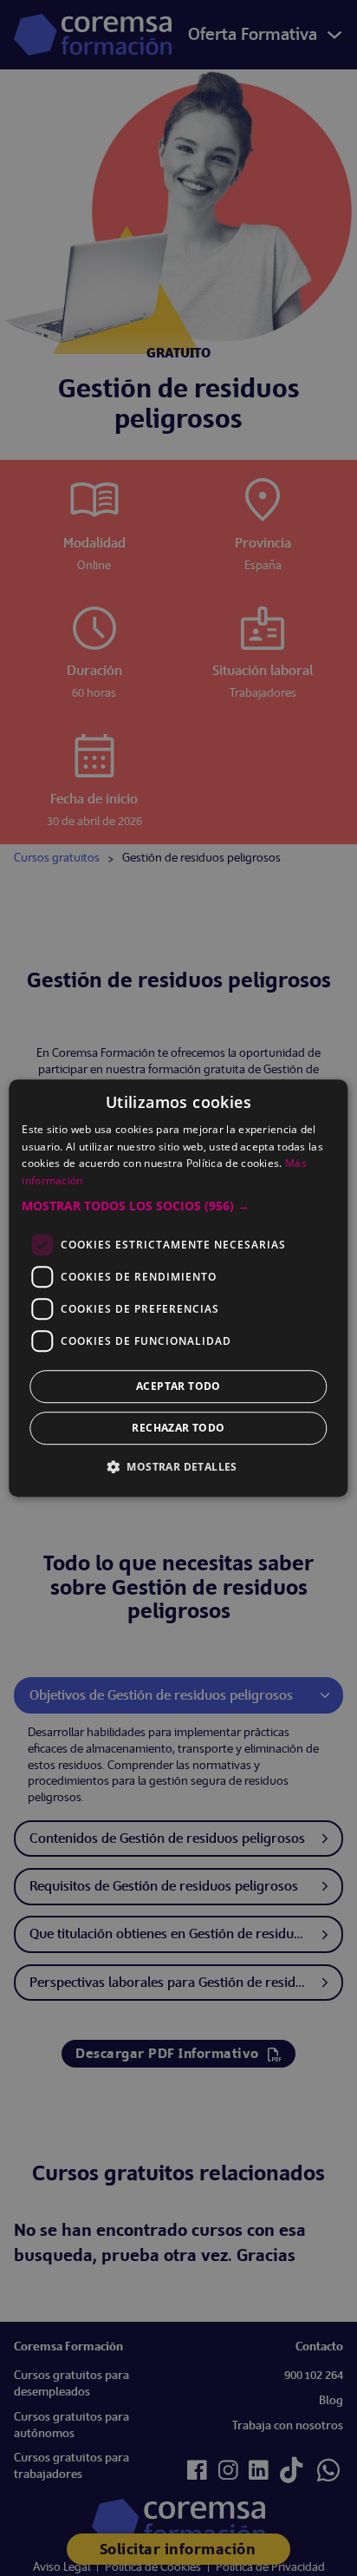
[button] (178, 1206)
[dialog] (178, 1288)
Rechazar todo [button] (178, 1428)
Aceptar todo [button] (178, 1386)
